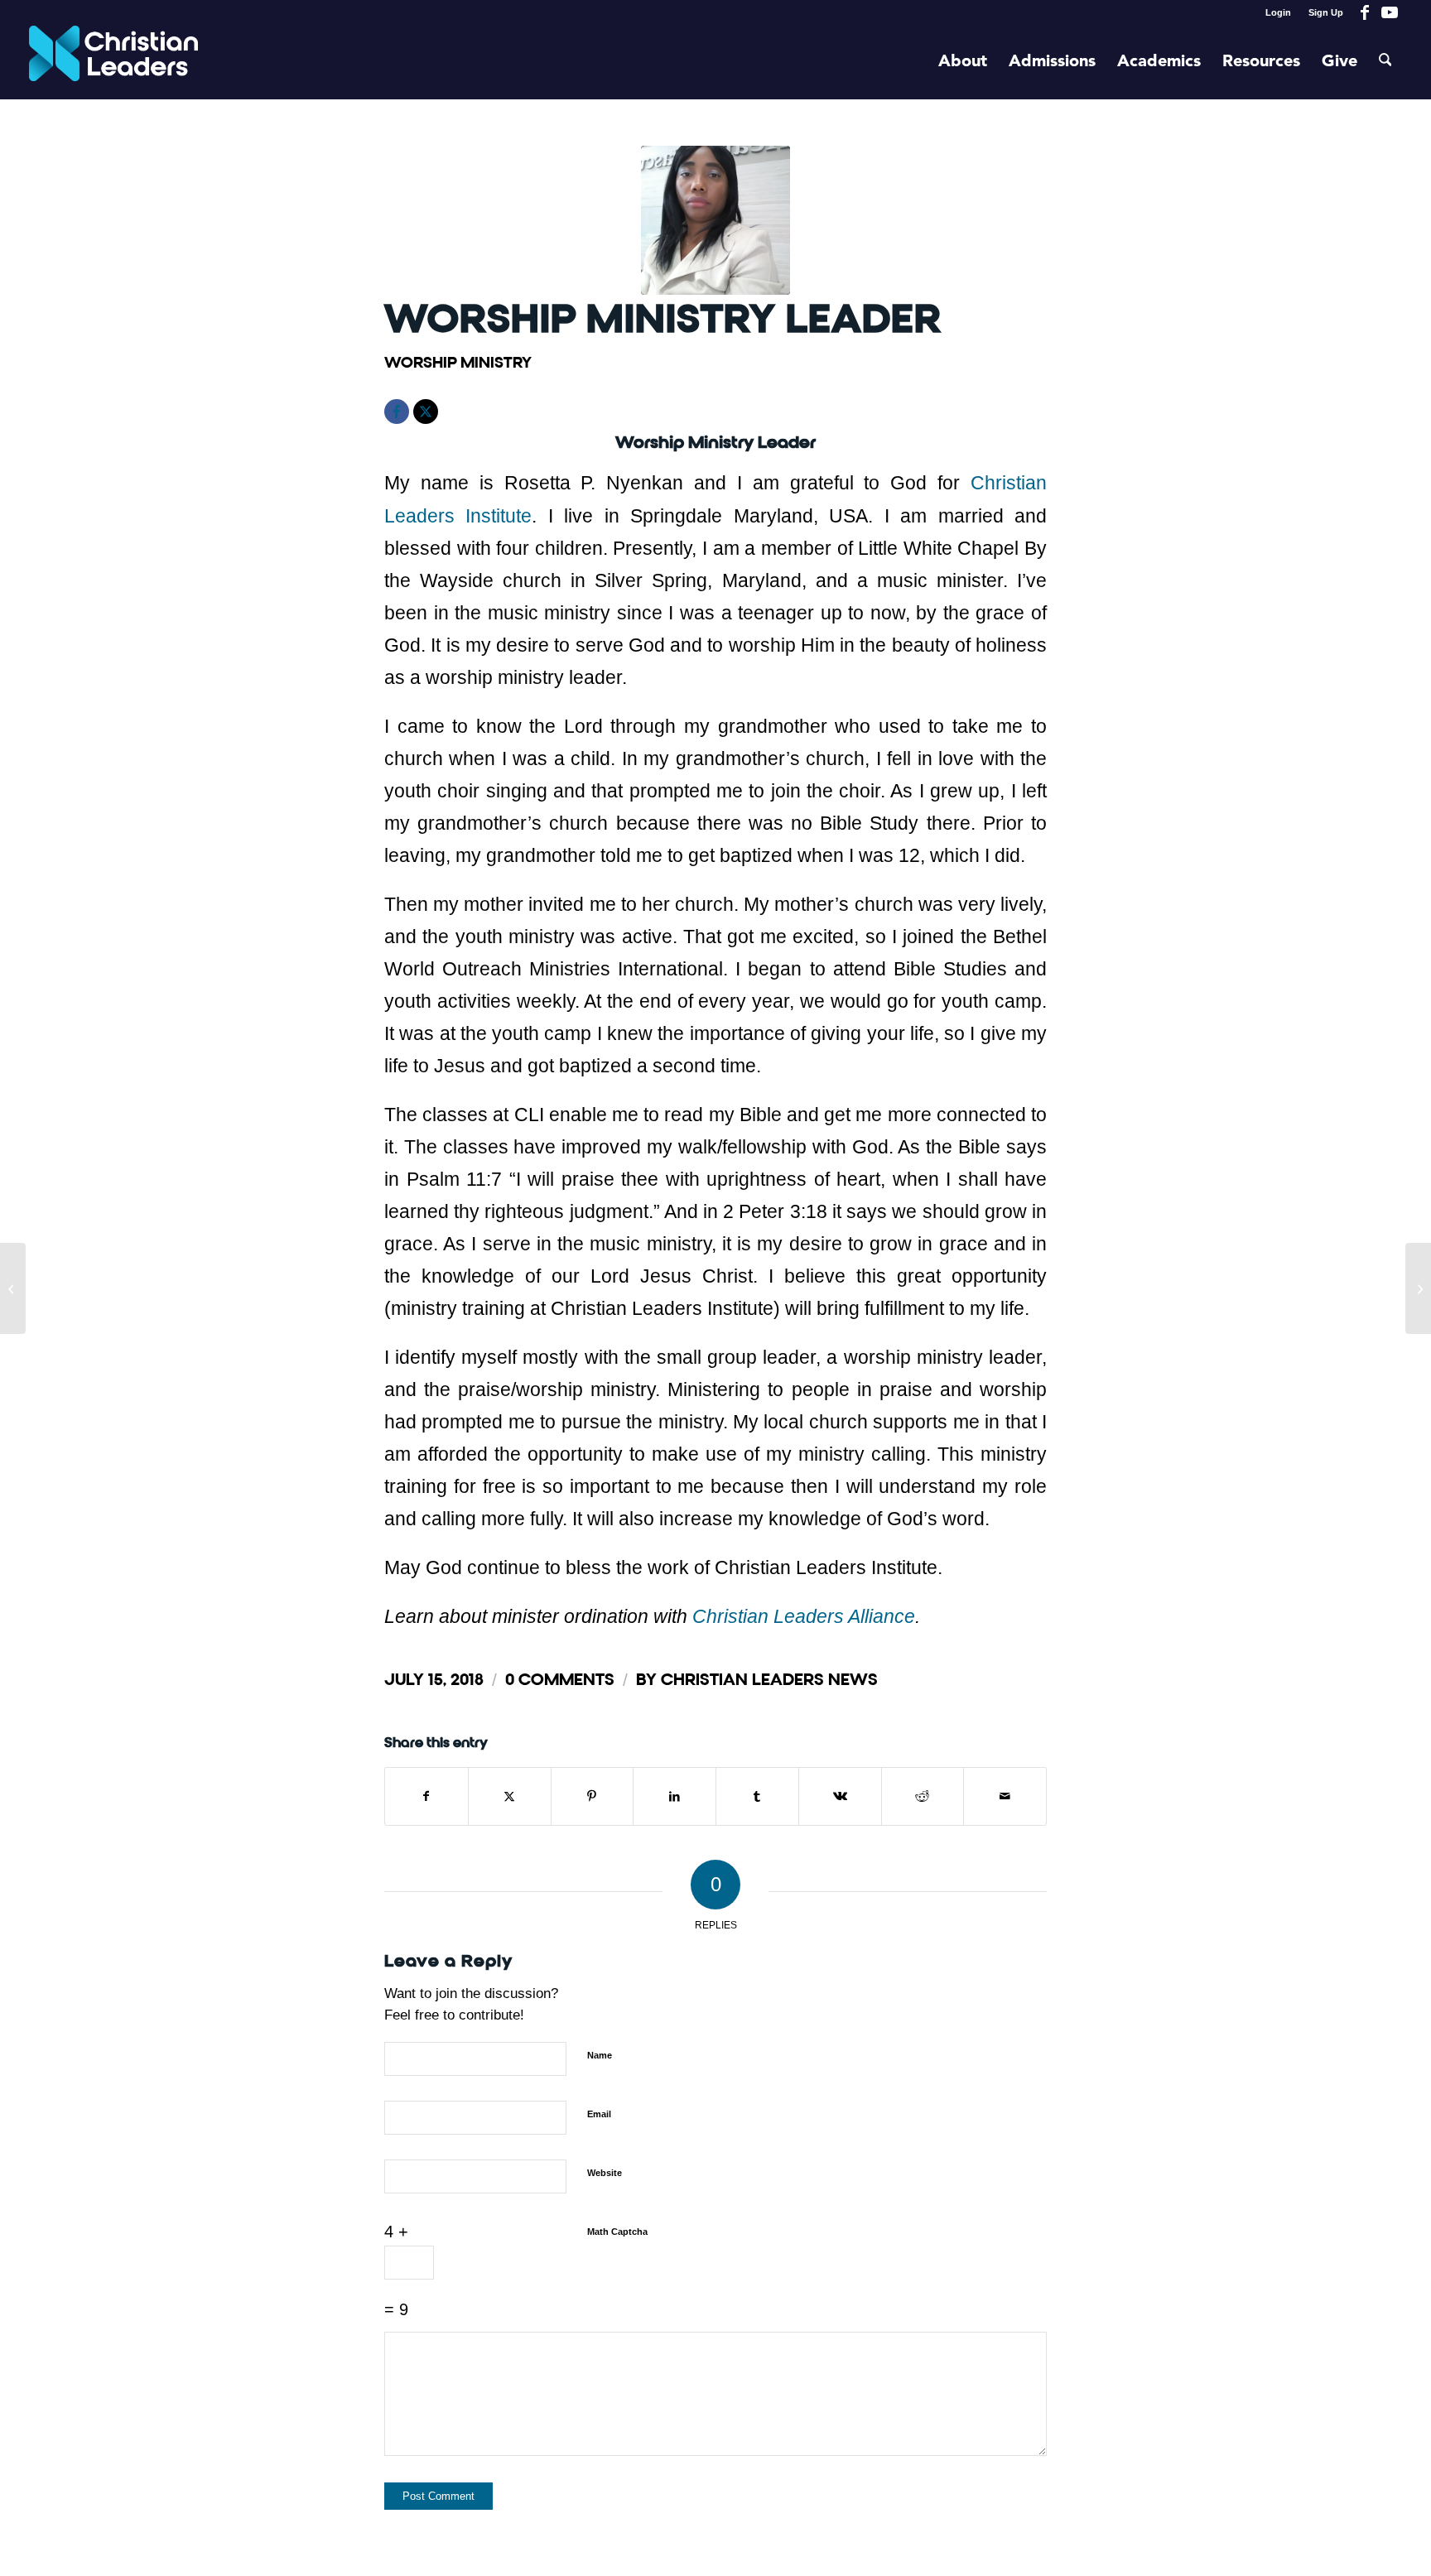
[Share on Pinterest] (593, 1796)
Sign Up (1326, 12)
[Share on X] (510, 1796)
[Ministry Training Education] (1418, 1288)
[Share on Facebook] (426, 1796)
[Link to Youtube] (1390, 12)
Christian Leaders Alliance (804, 1616)
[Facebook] (397, 412)
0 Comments (560, 1680)
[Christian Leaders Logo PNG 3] (114, 62)
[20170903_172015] (715, 220)
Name (600, 2055)
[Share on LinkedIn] (675, 1796)
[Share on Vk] (840, 1796)
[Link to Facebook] (1364, 12)
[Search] (1385, 62)
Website (605, 2173)
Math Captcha (617, 2232)
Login (1278, 12)
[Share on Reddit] (923, 1796)
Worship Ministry (458, 362)
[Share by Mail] (1005, 1796)
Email (599, 2114)
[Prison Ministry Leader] (13, 1288)
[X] (426, 412)
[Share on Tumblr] (757, 1796)
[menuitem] (1279, 12)
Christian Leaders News (769, 1680)
